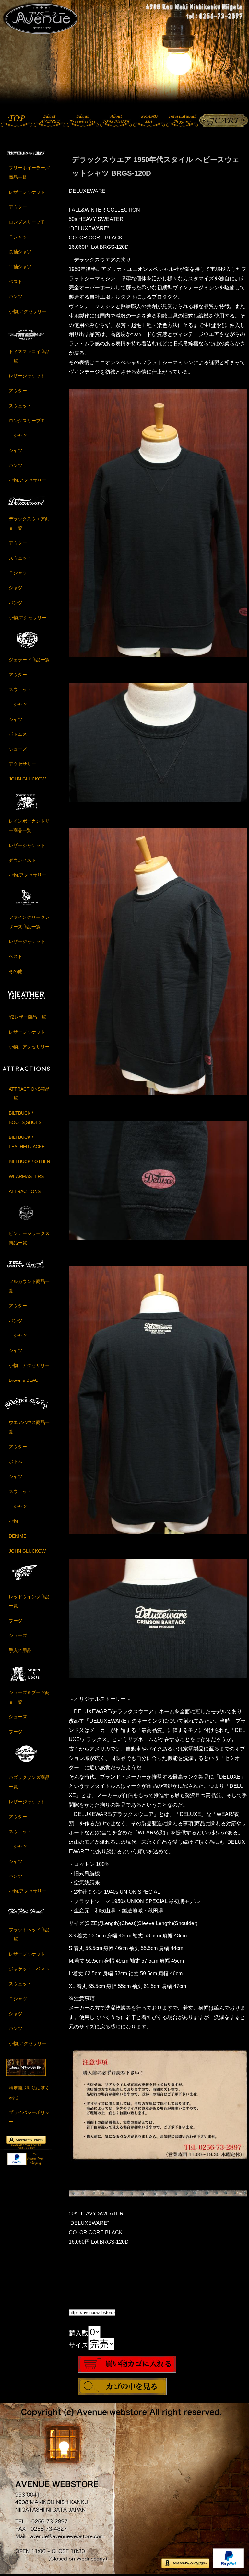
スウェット (20, 406)
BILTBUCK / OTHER (30, 1161)
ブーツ (16, 1621)
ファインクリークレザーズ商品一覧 (29, 922)
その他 (16, 971)
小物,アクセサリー (28, 311)
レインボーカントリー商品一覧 (29, 826)
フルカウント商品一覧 (29, 1286)
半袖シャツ (20, 267)
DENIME (18, 1536)
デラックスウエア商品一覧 (29, 523)
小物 (13, 1521)
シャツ (16, 450)
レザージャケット (27, 192)
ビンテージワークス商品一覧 (29, 1238)
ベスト (16, 282)
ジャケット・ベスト (29, 1969)
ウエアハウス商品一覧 (29, 1427)
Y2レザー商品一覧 (27, 1017)
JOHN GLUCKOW (27, 779)
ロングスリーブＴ (27, 222)
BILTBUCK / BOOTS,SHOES (25, 1118)
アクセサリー (22, 764)
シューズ (18, 749)
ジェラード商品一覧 (29, 660)
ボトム (16, 1461)
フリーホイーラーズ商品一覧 (29, 173)
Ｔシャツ (18, 237)
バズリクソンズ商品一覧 (29, 1782)
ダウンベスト (22, 860)
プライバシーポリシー (29, 2117)
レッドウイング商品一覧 (29, 1601)
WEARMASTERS (26, 1176)
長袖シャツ (20, 252)
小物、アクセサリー (29, 1047)
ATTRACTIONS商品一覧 (29, 1094)
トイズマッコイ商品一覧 (29, 356)
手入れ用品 (20, 1650)
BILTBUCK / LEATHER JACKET (28, 1142)
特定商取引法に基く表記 (29, 2093)
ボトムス (18, 734)
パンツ (16, 296)
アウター (18, 207)
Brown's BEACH (25, 1380)
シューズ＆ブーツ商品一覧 (29, 1697)
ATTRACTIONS (25, 1191)
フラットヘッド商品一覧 (29, 1934)
